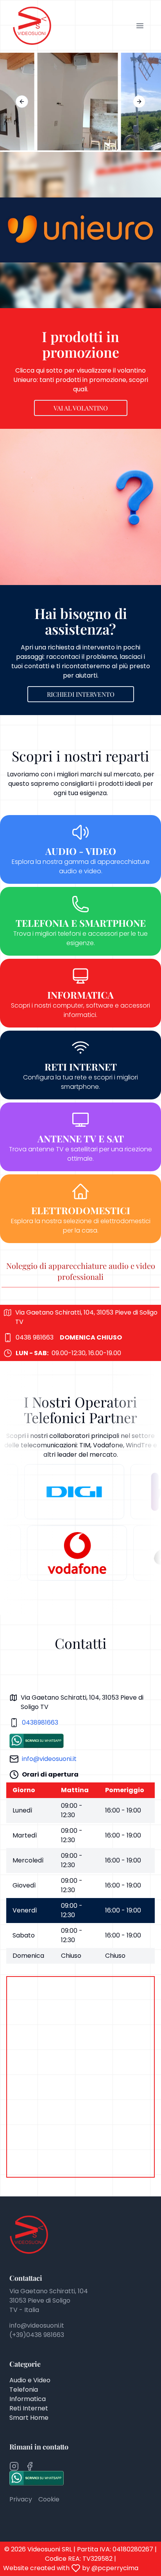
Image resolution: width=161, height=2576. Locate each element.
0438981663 (40, 1722)
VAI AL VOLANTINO (81, 408)
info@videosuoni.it (49, 1759)
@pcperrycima (115, 2568)
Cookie (49, 2499)
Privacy (21, 2499)
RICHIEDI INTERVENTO (81, 694)
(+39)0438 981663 (37, 2335)
